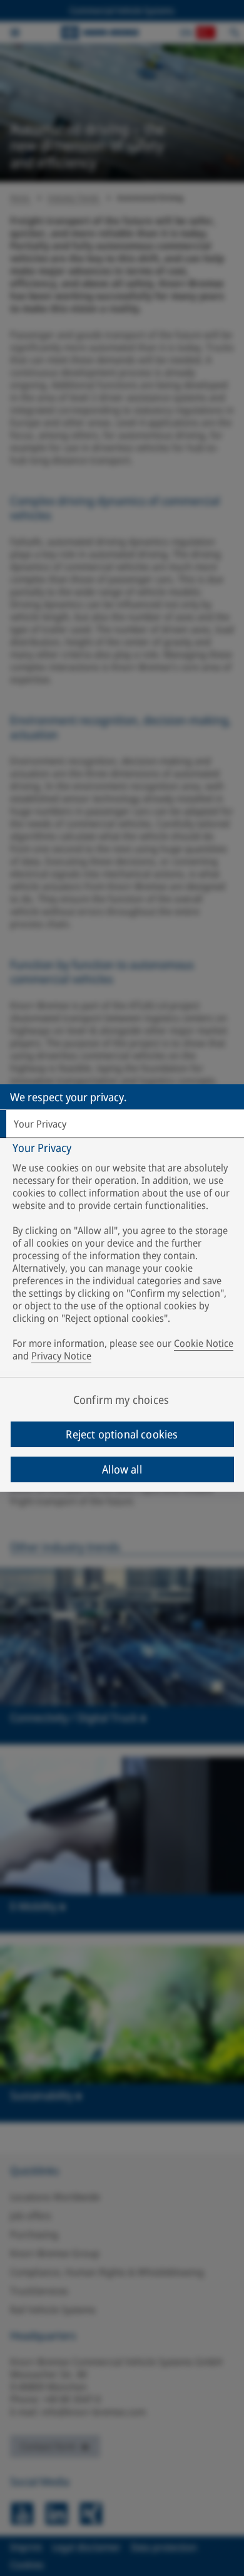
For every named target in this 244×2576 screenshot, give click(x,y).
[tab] (122, 1124)
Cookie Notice (204, 1343)
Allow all (122, 1469)
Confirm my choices (121, 1400)
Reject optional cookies (122, 1434)
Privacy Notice (61, 1356)
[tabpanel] (124, 1254)
